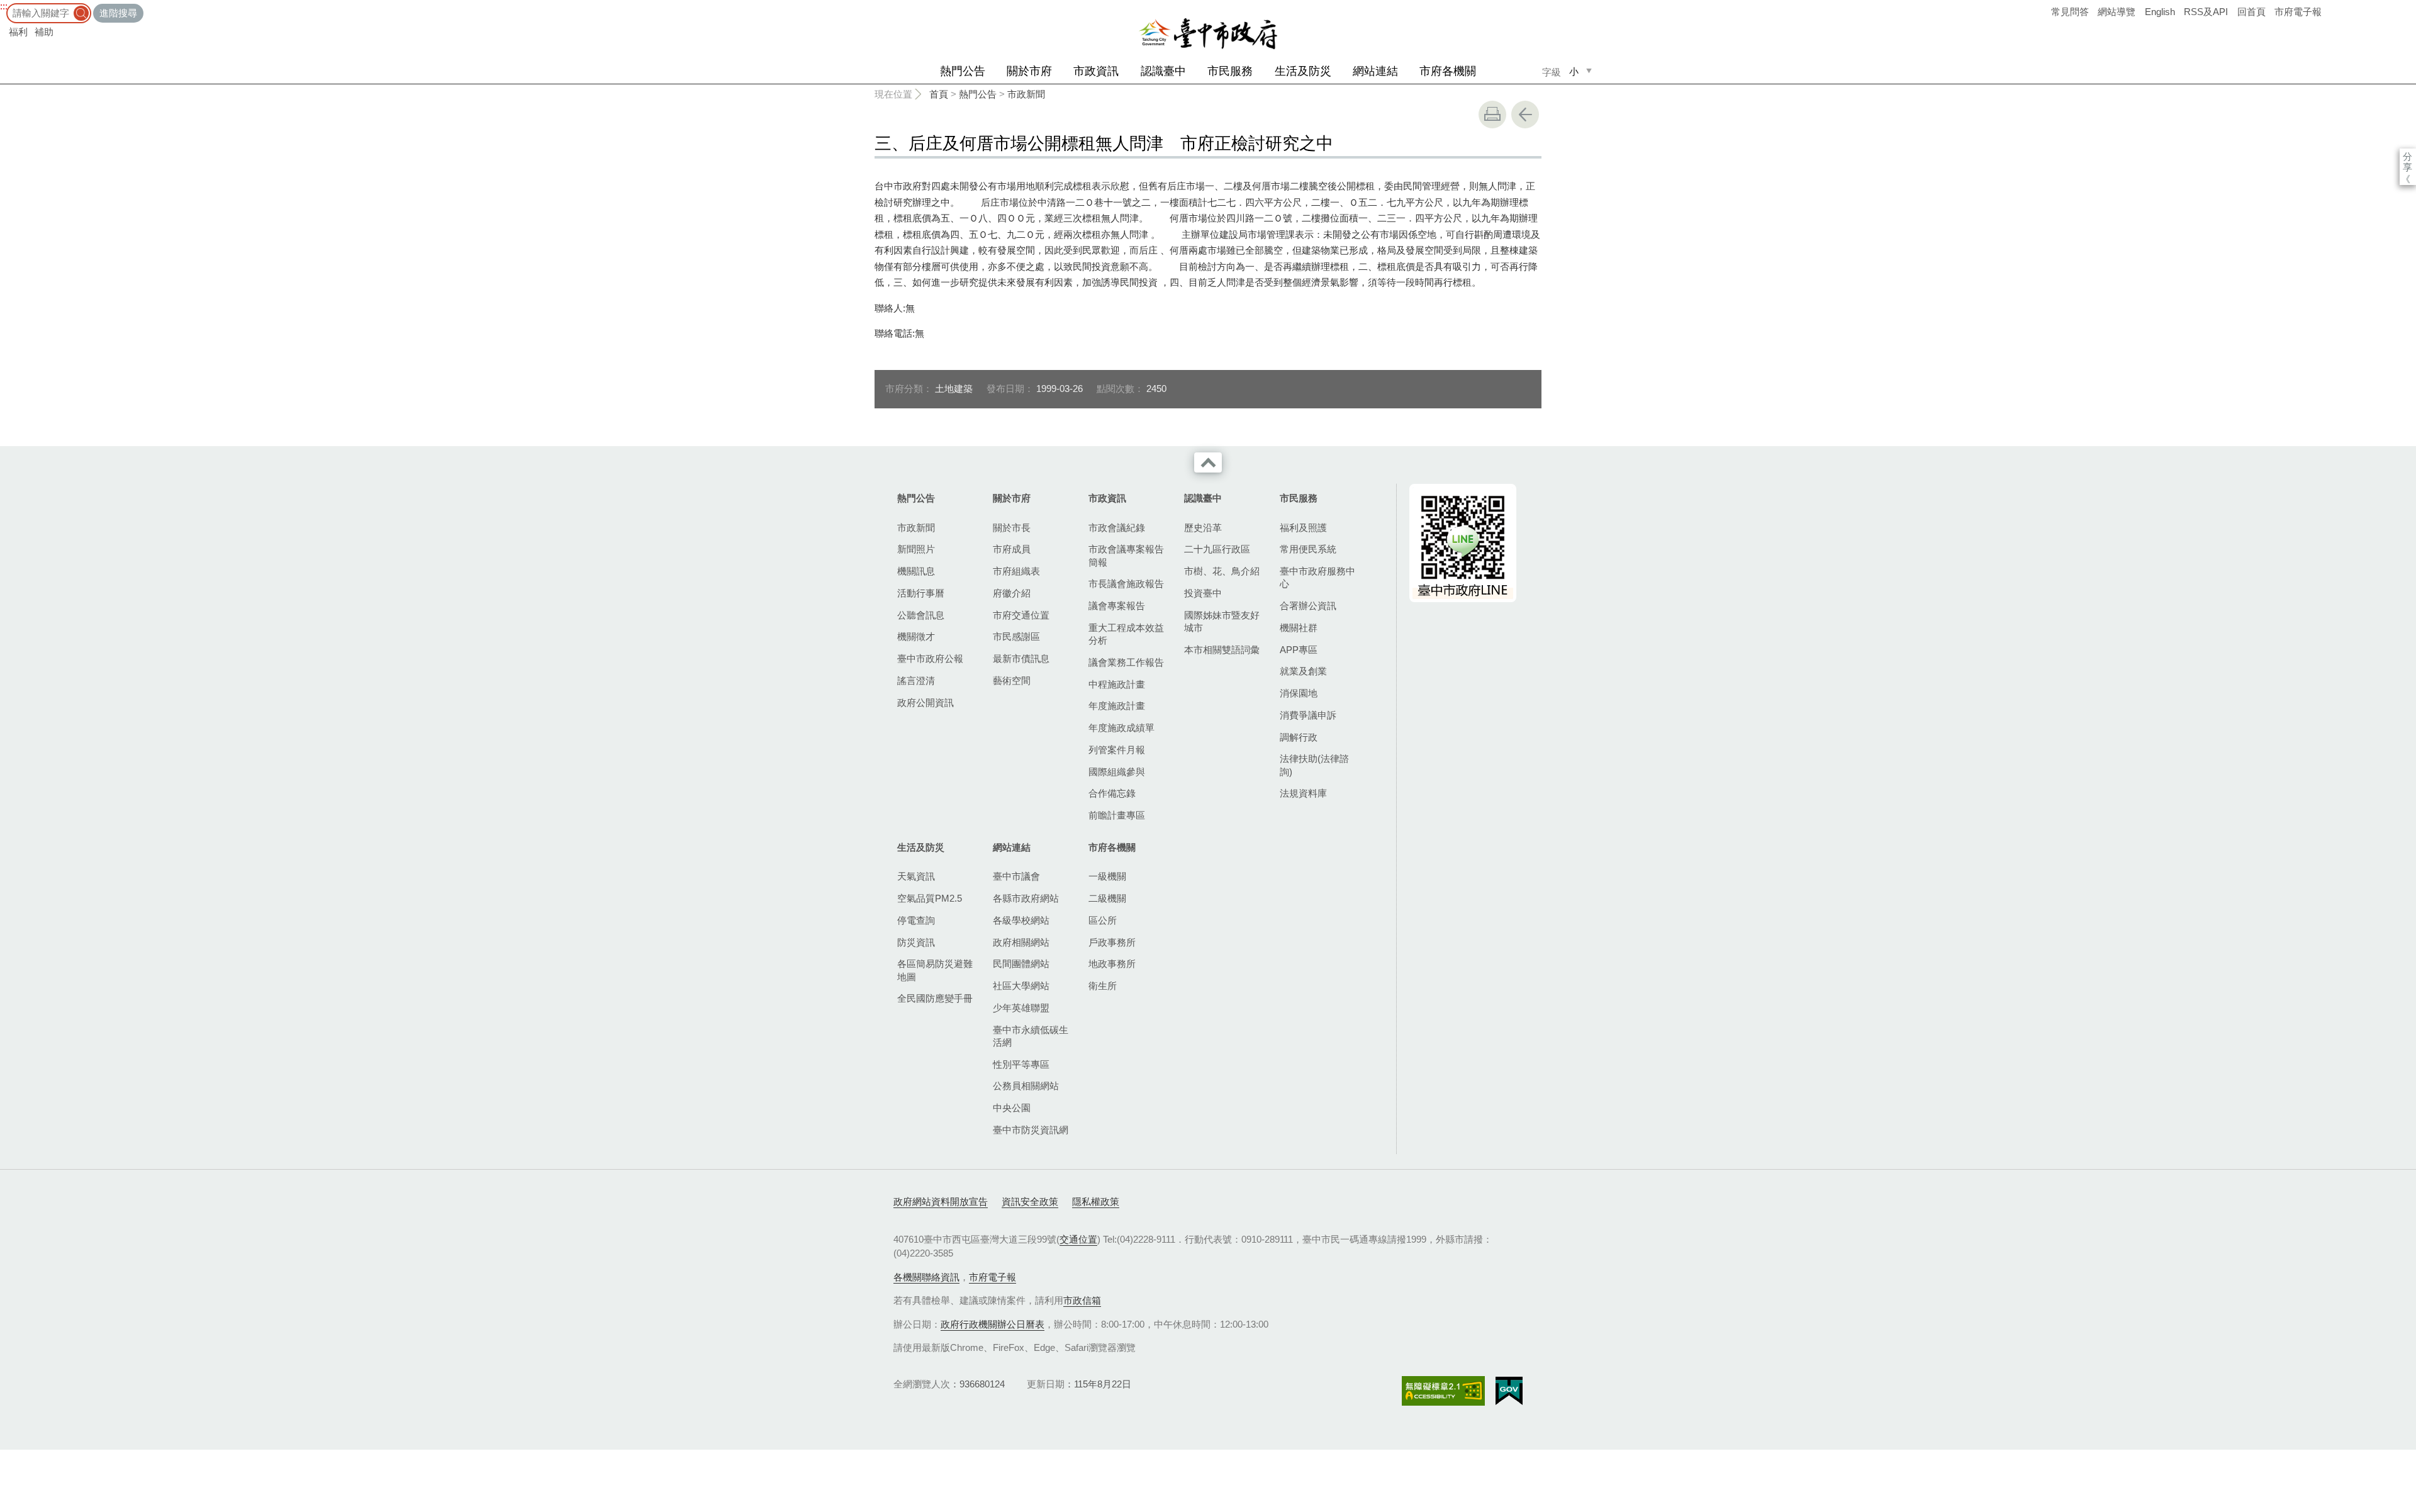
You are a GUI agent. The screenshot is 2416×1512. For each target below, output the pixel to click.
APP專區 (1299, 650)
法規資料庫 (1303, 793)
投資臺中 (1203, 593)
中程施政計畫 (1117, 684)
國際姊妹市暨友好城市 (1222, 621)
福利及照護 (1303, 528)
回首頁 (2251, 12)
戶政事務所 (1112, 942)
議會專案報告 (1117, 606)
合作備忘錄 (1112, 793)
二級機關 (1107, 898)
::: (4, 6)
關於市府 (1029, 71)
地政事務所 (1112, 964)
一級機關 (1107, 876)
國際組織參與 (1117, 772)
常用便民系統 (1308, 549)
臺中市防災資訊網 (1031, 1130)
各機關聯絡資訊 (926, 1277)
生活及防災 (1303, 71)
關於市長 (1012, 528)
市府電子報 (2298, 12)
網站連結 (1375, 71)
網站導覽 (2117, 12)
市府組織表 (1016, 571)
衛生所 (1103, 986)
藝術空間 (1012, 680)
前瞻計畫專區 (1117, 815)
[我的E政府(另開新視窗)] (1509, 1391)
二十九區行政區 (1217, 549)
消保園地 (1299, 693)
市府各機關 (1448, 71)
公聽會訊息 (921, 615)
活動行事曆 (921, 593)
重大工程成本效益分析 (1126, 634)
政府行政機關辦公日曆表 (993, 1324)
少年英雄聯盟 (1021, 1008)
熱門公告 (963, 71)
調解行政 (1299, 737)
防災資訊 (916, 942)
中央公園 (1012, 1108)
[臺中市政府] (1208, 34)
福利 (18, 32)
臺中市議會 (1016, 876)
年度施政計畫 (1117, 706)
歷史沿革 (1203, 528)
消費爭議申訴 (1308, 715)
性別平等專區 (1021, 1064)
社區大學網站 (1021, 986)
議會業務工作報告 (1126, 662)
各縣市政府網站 (1026, 898)
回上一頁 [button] (1525, 115)
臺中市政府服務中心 (1317, 577)
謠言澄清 (916, 680)
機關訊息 (916, 571)
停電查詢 (916, 920)
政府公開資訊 (926, 703)
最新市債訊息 (1021, 658)
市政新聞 (1026, 94)
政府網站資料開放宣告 (941, 1201)
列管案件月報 (1117, 750)
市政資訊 (1096, 71)
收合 (1208, 462)
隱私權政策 (1096, 1201)
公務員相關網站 (1026, 1086)
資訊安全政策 (1030, 1201)
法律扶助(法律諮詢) (1314, 765)
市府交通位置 (1021, 615)
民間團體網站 (1021, 964)
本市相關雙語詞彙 (1222, 650)
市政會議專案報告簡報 (1126, 555)
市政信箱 (1082, 1300)
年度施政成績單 (1121, 728)
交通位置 (1078, 1239)
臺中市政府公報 (930, 658)
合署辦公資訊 (1308, 606)
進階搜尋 (118, 13)
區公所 (1103, 920)
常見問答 (2070, 12)
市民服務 (1230, 71)
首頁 (939, 94)
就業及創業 (1303, 671)
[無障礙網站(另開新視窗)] (1443, 1391)
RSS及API (2206, 12)
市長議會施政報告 (1126, 584)
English (2160, 12)
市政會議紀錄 (1117, 528)
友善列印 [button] (1492, 115)
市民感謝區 (1016, 636)
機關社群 (1299, 628)
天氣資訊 (916, 876)
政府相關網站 (1021, 942)
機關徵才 (916, 636)
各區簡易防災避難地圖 (935, 970)
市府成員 (1012, 549)
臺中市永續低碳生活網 (1031, 1036)
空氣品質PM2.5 (930, 898)
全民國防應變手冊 (935, 998)
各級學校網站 (1021, 920)
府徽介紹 (1012, 593)
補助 (44, 32)
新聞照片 (916, 549)
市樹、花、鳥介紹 (1222, 571)
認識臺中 (1163, 71)
